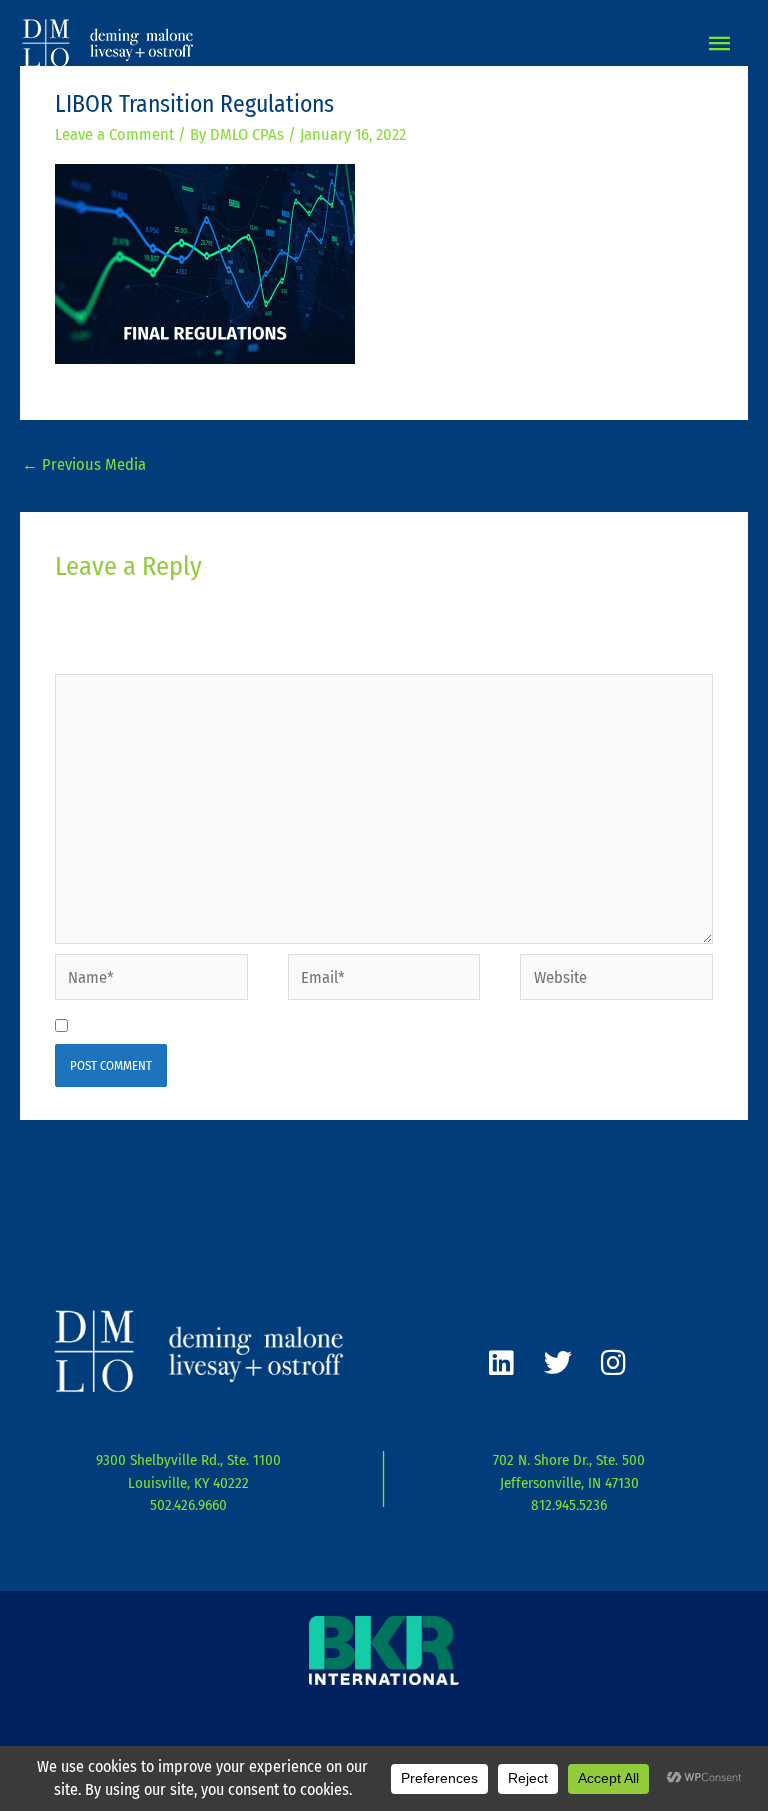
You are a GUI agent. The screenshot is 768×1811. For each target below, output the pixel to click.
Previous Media (84, 464)
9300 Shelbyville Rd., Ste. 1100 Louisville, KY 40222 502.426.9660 (188, 1482)
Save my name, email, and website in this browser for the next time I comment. (348, 1026)
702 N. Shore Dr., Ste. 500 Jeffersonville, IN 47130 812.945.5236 (569, 1482)
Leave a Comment (114, 134)
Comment (93, 657)
